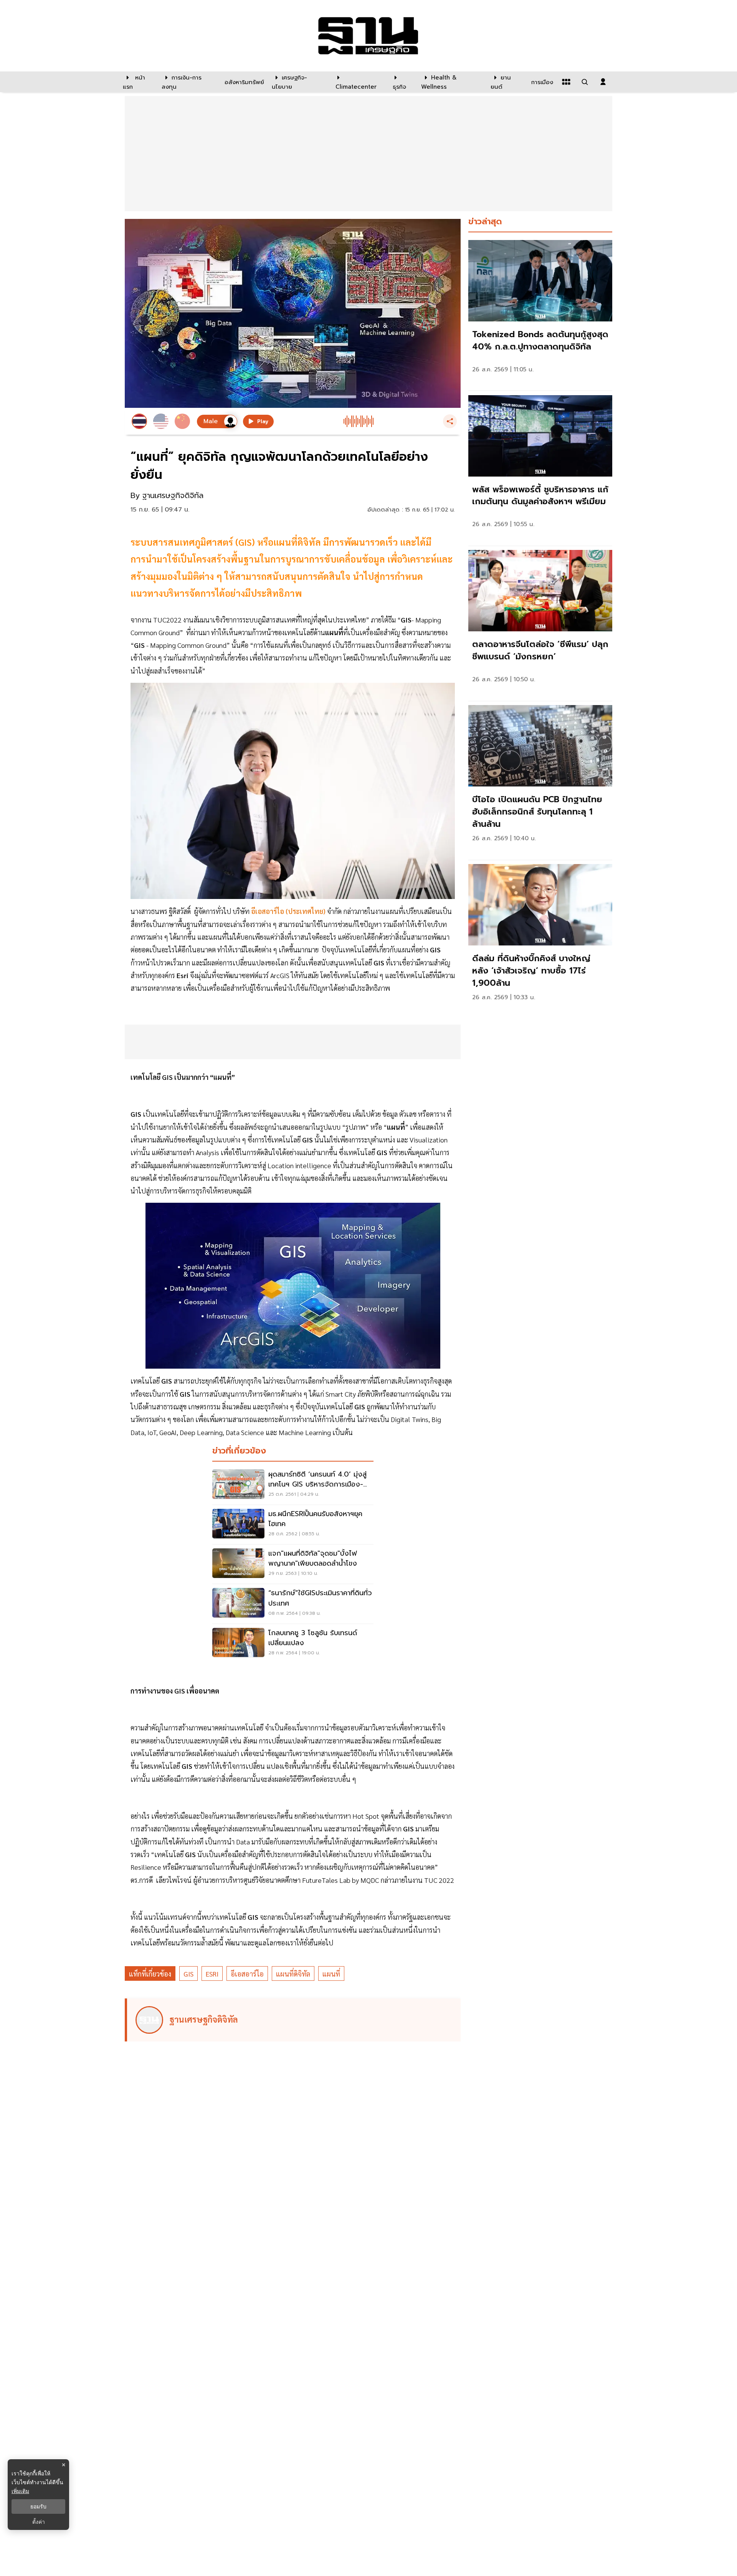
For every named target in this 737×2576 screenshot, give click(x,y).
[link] (540, 314)
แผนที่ (331, 1974)
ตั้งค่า (39, 2522)
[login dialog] (603, 82)
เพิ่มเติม (20, 2491)
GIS (188, 1974)
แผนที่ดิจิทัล (293, 1974)
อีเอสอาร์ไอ (247, 1974)
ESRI (212, 1974)
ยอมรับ (38, 2506)
